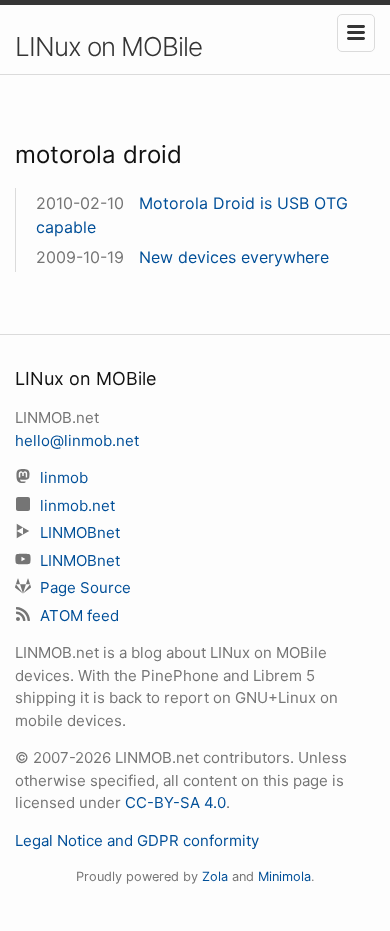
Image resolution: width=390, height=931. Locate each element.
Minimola (284, 876)
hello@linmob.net (77, 440)
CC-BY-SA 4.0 (175, 802)
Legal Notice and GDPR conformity (137, 840)
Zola (215, 876)
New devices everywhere (234, 257)
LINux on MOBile (108, 46)
